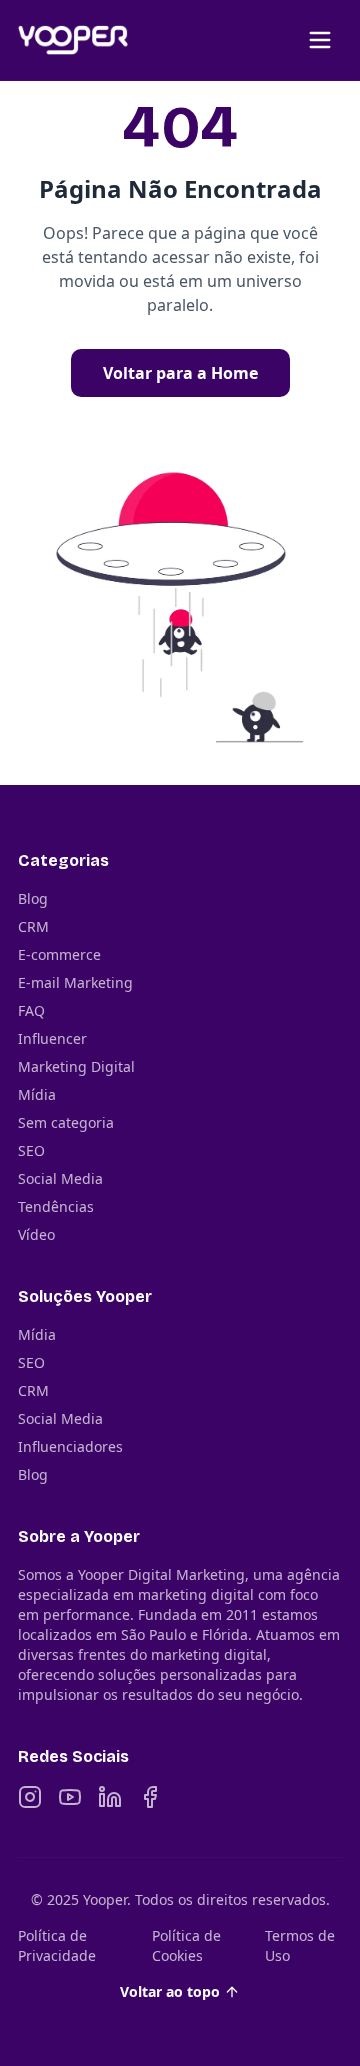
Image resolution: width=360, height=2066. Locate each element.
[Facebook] (150, 1797)
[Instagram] (30, 1797)
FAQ (31, 1010)
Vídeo (36, 1234)
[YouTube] (70, 1797)
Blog (33, 898)
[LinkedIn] (110, 1797)
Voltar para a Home (180, 373)
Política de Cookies (186, 1945)
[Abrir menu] (320, 40)
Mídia (37, 1094)
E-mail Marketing (75, 982)
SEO (31, 1150)
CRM (33, 926)
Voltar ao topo (170, 1991)
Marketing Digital (76, 1066)
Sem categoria (66, 1122)
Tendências (56, 1206)
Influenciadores (70, 1446)
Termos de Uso (300, 1945)
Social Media (60, 1178)
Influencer (52, 1038)
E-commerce (59, 954)
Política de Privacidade (57, 1945)
